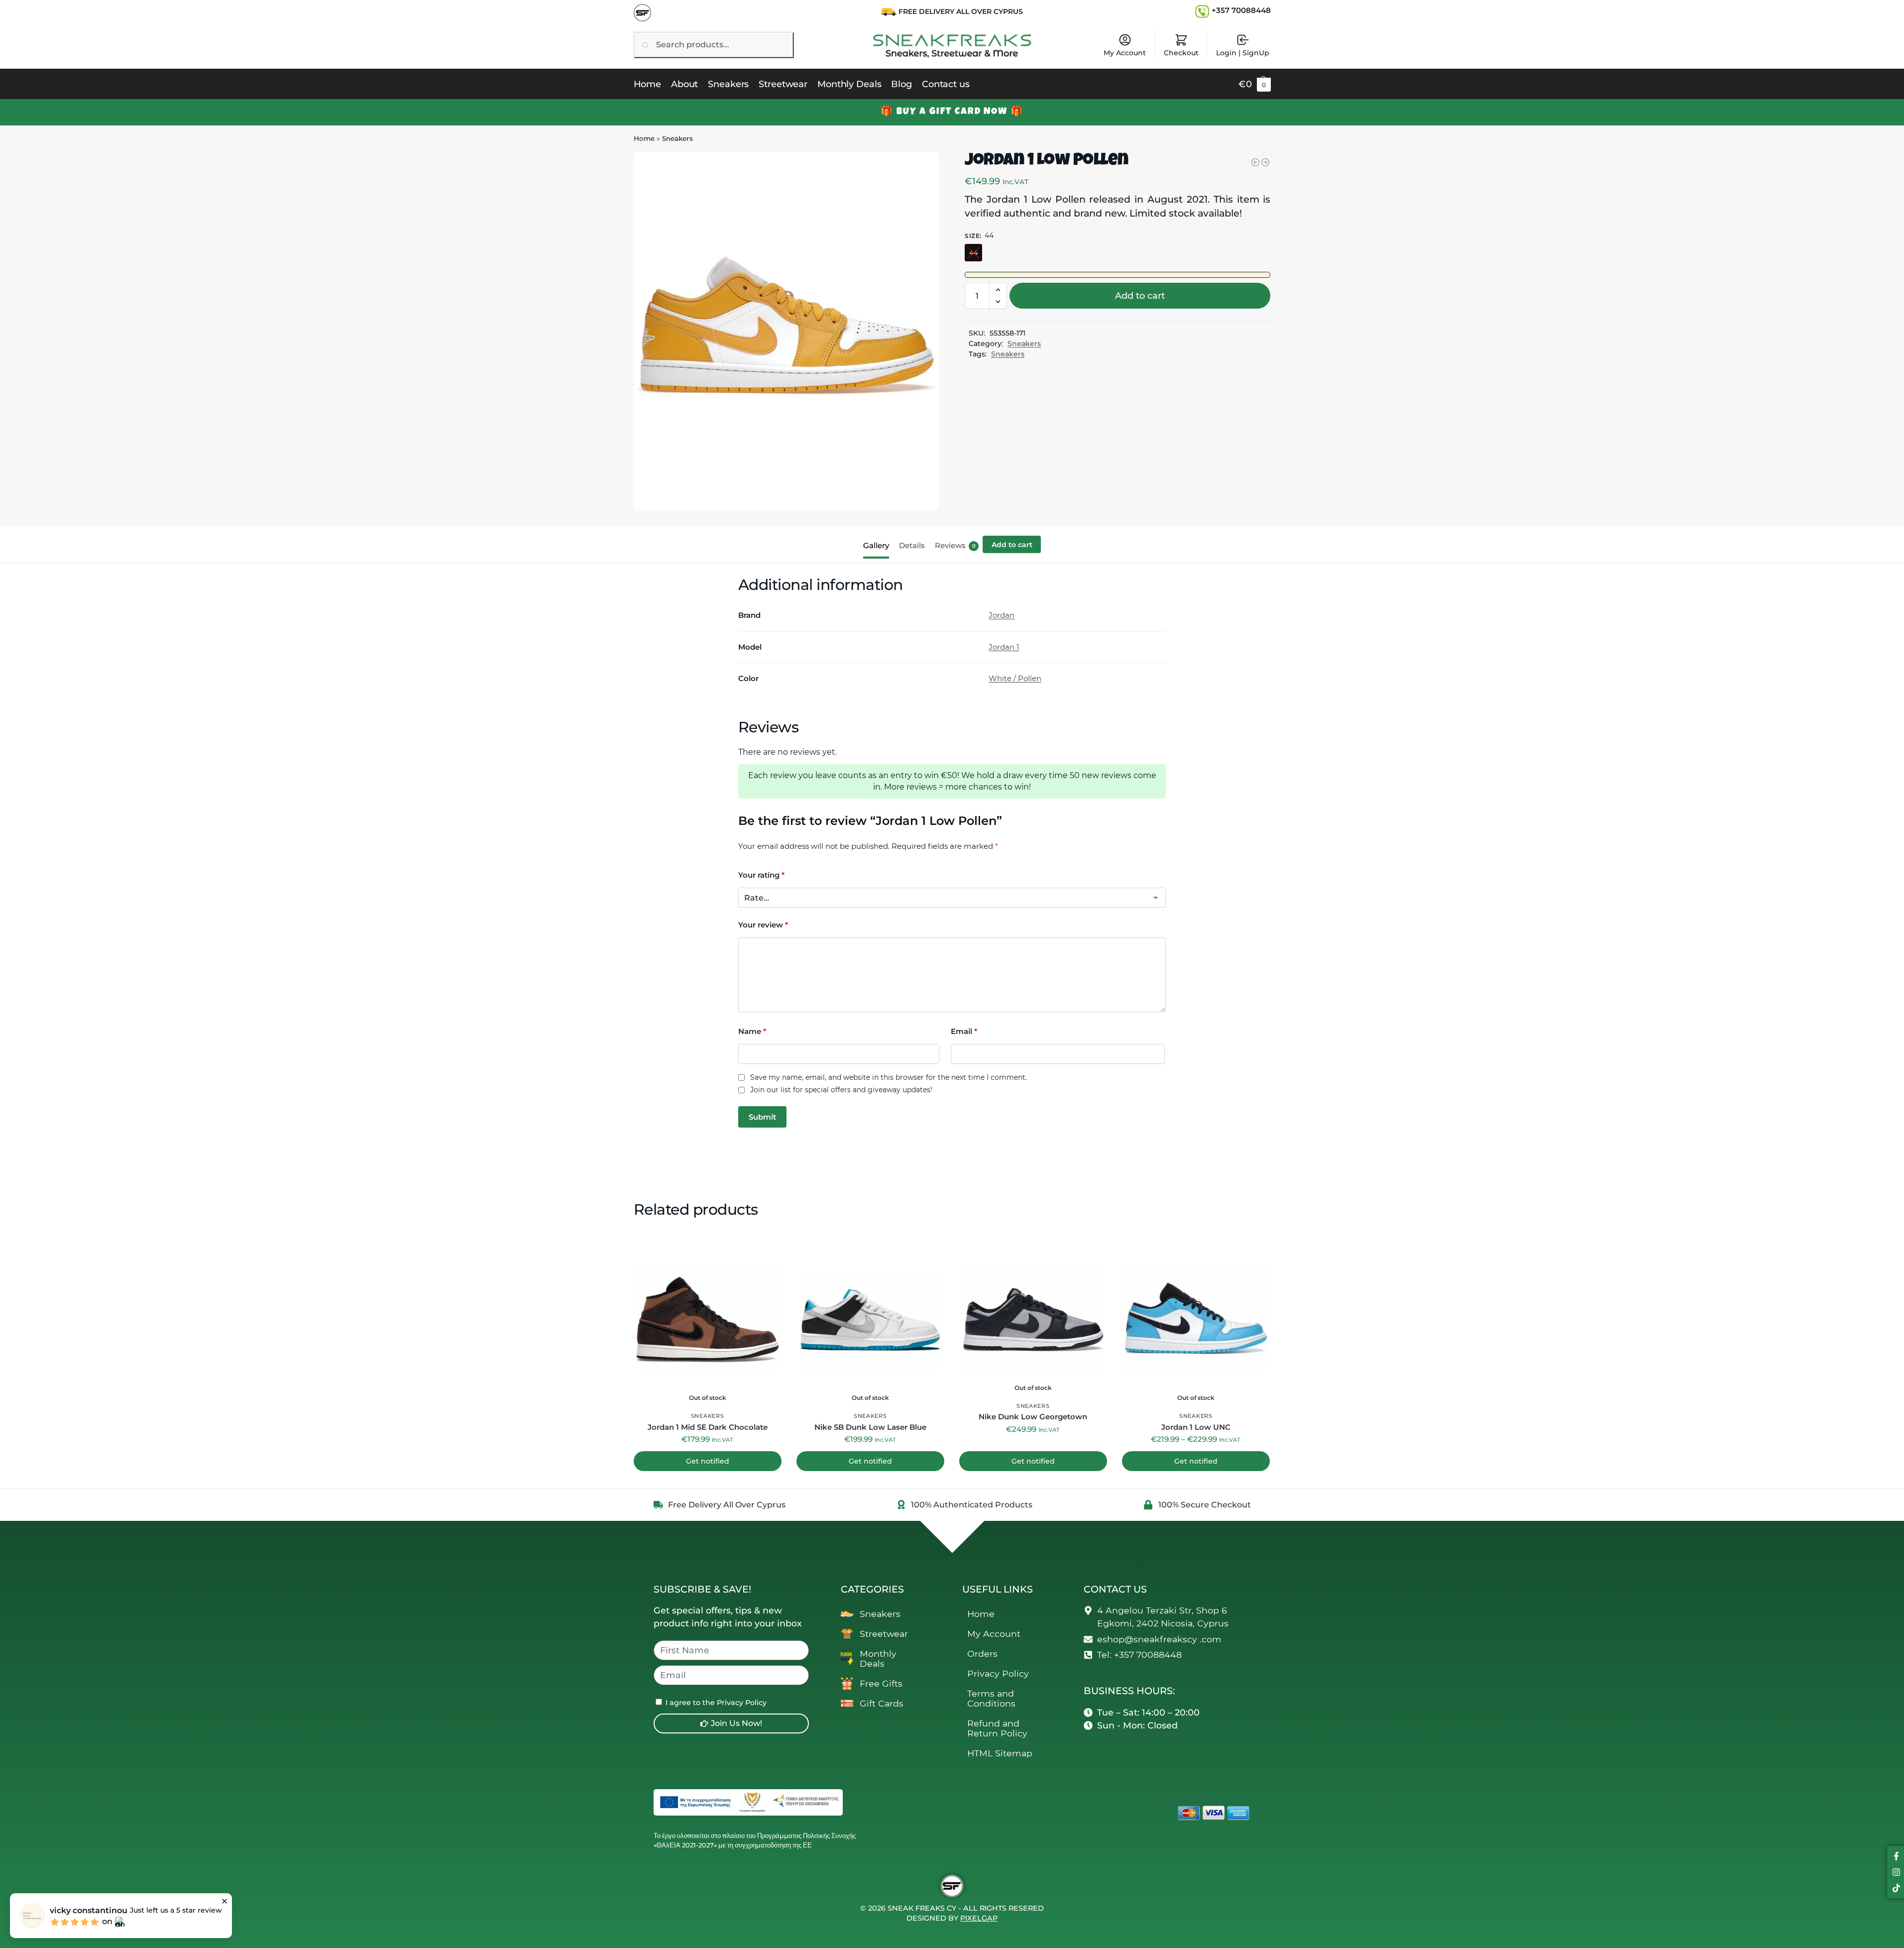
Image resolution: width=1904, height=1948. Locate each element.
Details (912, 545)
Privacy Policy (998, 1673)
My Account (1125, 53)
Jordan (1002, 615)
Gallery (876, 545)
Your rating (761, 875)
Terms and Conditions (991, 1698)
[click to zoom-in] (786, 331)
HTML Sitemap (1000, 1753)
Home (644, 138)
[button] (1255, 84)
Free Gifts (881, 1683)
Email (964, 1031)
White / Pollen (1015, 678)
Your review (763, 925)
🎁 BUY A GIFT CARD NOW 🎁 (952, 112)
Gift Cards (882, 1703)
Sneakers (677, 138)
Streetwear (884, 1634)
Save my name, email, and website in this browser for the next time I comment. (889, 1078)
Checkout (1181, 53)
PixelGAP (979, 1918)
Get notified (708, 1461)
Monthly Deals (878, 1659)
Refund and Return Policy (997, 1728)
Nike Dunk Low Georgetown (1033, 1417)
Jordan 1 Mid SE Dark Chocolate (708, 1427)
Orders (982, 1654)
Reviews (955, 545)
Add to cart (1140, 296)
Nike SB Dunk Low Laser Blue (870, 1427)
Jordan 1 (1004, 647)
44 (974, 252)
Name (752, 1031)
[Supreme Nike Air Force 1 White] (1255, 162)
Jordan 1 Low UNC (1196, 1427)
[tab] (879, 545)
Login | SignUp (1243, 53)
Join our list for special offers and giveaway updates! (841, 1090)
